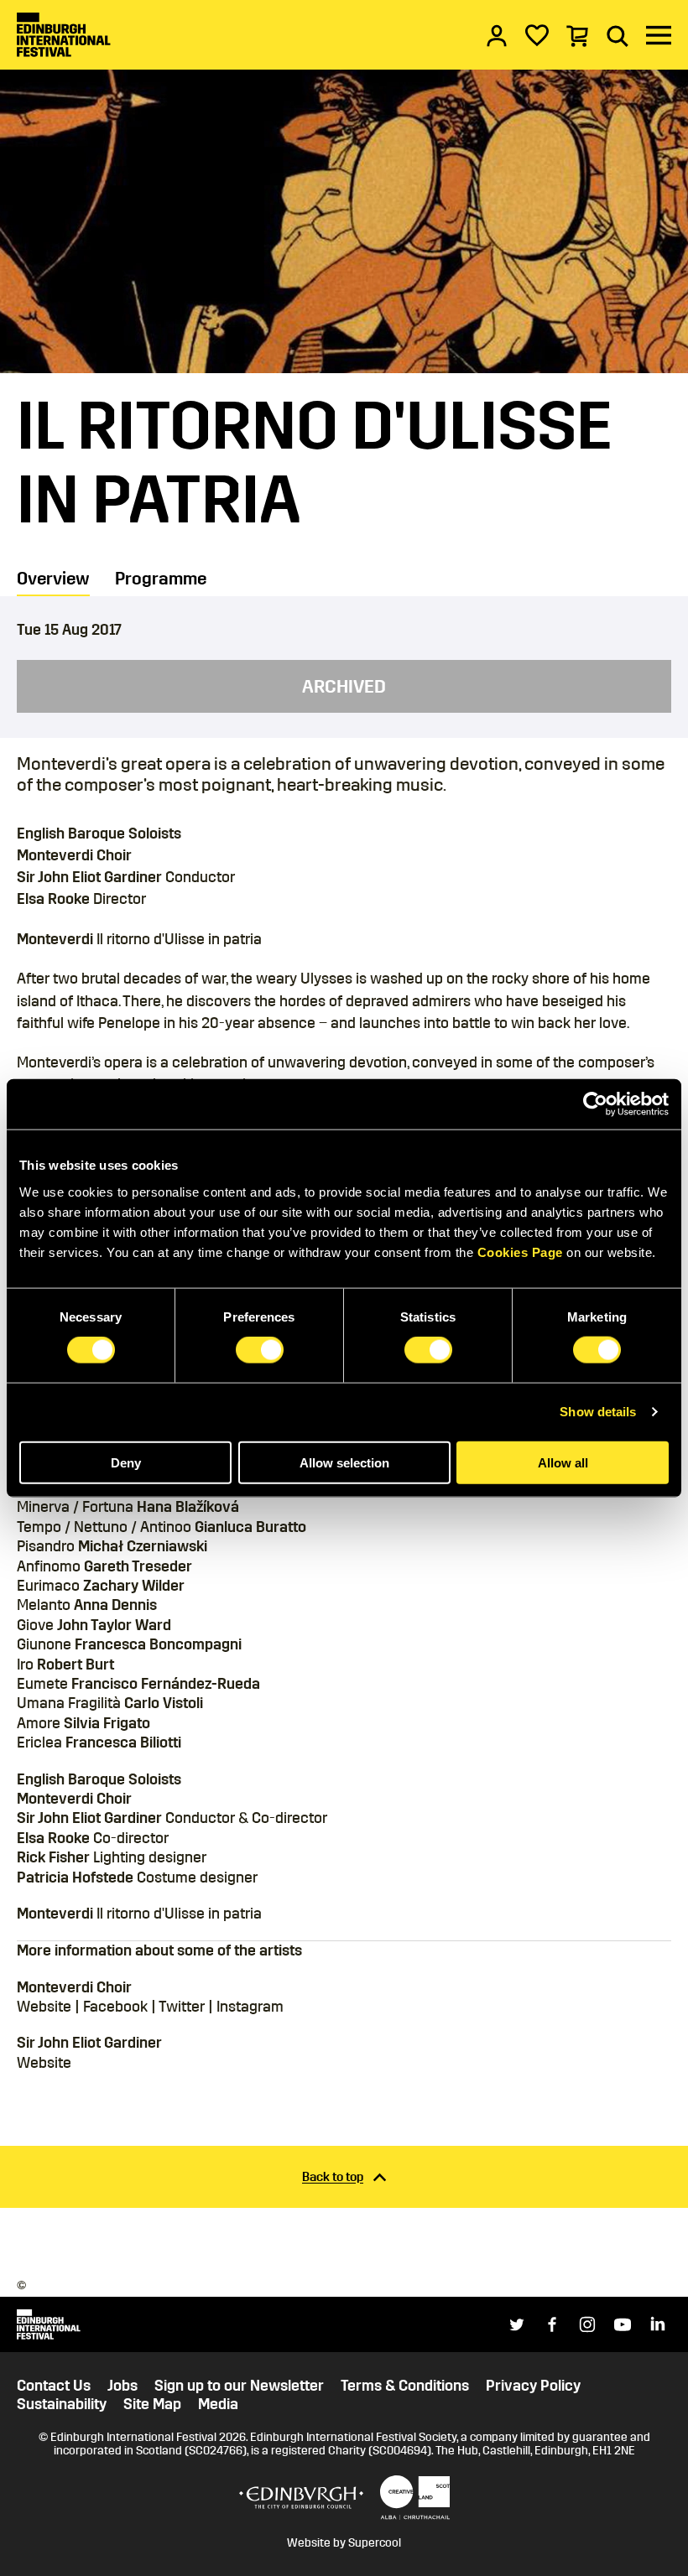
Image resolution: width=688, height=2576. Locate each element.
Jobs (122, 2386)
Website (44, 2007)
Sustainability (62, 2405)
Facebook (115, 2007)
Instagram (250, 2007)
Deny (126, 1462)
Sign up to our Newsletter (239, 2386)
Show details (598, 1412)
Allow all (563, 1462)
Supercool (375, 2543)
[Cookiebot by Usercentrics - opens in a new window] (595, 1104)
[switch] (260, 1350)
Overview (53, 579)
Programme (161, 579)
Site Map (152, 2405)
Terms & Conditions (405, 2386)
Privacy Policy (533, 2386)
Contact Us (54, 2386)
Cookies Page (520, 1252)
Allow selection (344, 1462)
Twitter (182, 2007)
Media (218, 2405)
